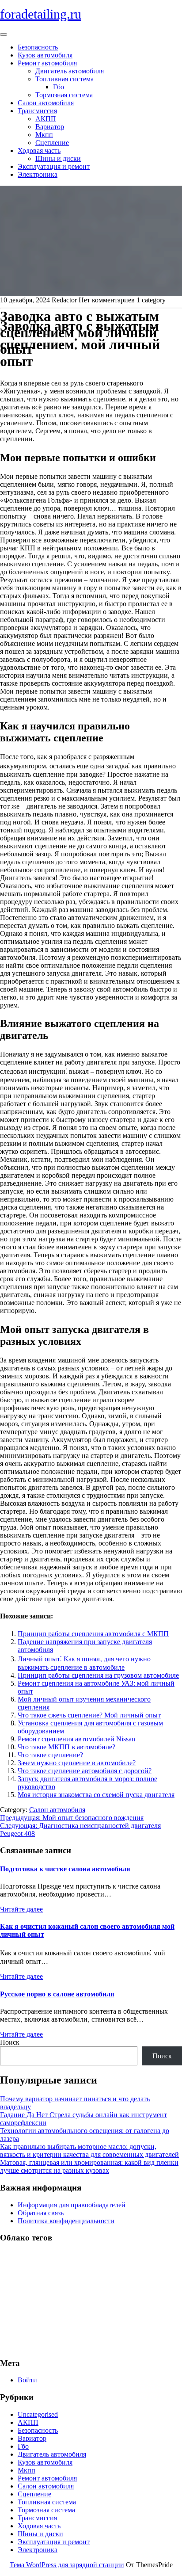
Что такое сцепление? (50, 1755)
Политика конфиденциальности (66, 2221)
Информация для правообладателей (72, 2205)
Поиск (10, 2042)
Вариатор (50, 127)
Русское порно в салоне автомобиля (57, 1994)
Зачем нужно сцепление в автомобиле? (77, 1763)
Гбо (59, 87)
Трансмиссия (37, 111)
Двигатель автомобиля (70, 71)
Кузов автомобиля (45, 55)
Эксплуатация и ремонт (54, 166)
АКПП (46, 119)
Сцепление (52, 143)
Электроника (38, 174)
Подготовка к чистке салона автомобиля (65, 1869)
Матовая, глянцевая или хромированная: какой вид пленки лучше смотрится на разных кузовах (89, 2166)
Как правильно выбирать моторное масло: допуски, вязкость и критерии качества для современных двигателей (89, 2150)
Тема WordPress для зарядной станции (67, 2565)
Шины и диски (58, 158)
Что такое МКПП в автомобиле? (66, 1747)
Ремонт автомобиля (47, 63)
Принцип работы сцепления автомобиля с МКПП (93, 1634)
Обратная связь (41, 2213)
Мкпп (44, 135)
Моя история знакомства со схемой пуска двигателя (96, 1795)
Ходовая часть (39, 151)
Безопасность (38, 47)
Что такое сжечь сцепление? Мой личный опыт (89, 1715)
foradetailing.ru (41, 14)
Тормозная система (64, 95)
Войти (27, 2380)
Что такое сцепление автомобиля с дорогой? (85, 1771)
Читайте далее (21, 1909)
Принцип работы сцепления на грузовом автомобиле (98, 1675)
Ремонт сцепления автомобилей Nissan (76, 1739)
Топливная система (64, 79)
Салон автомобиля (46, 103)
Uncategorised (38, 2414)
